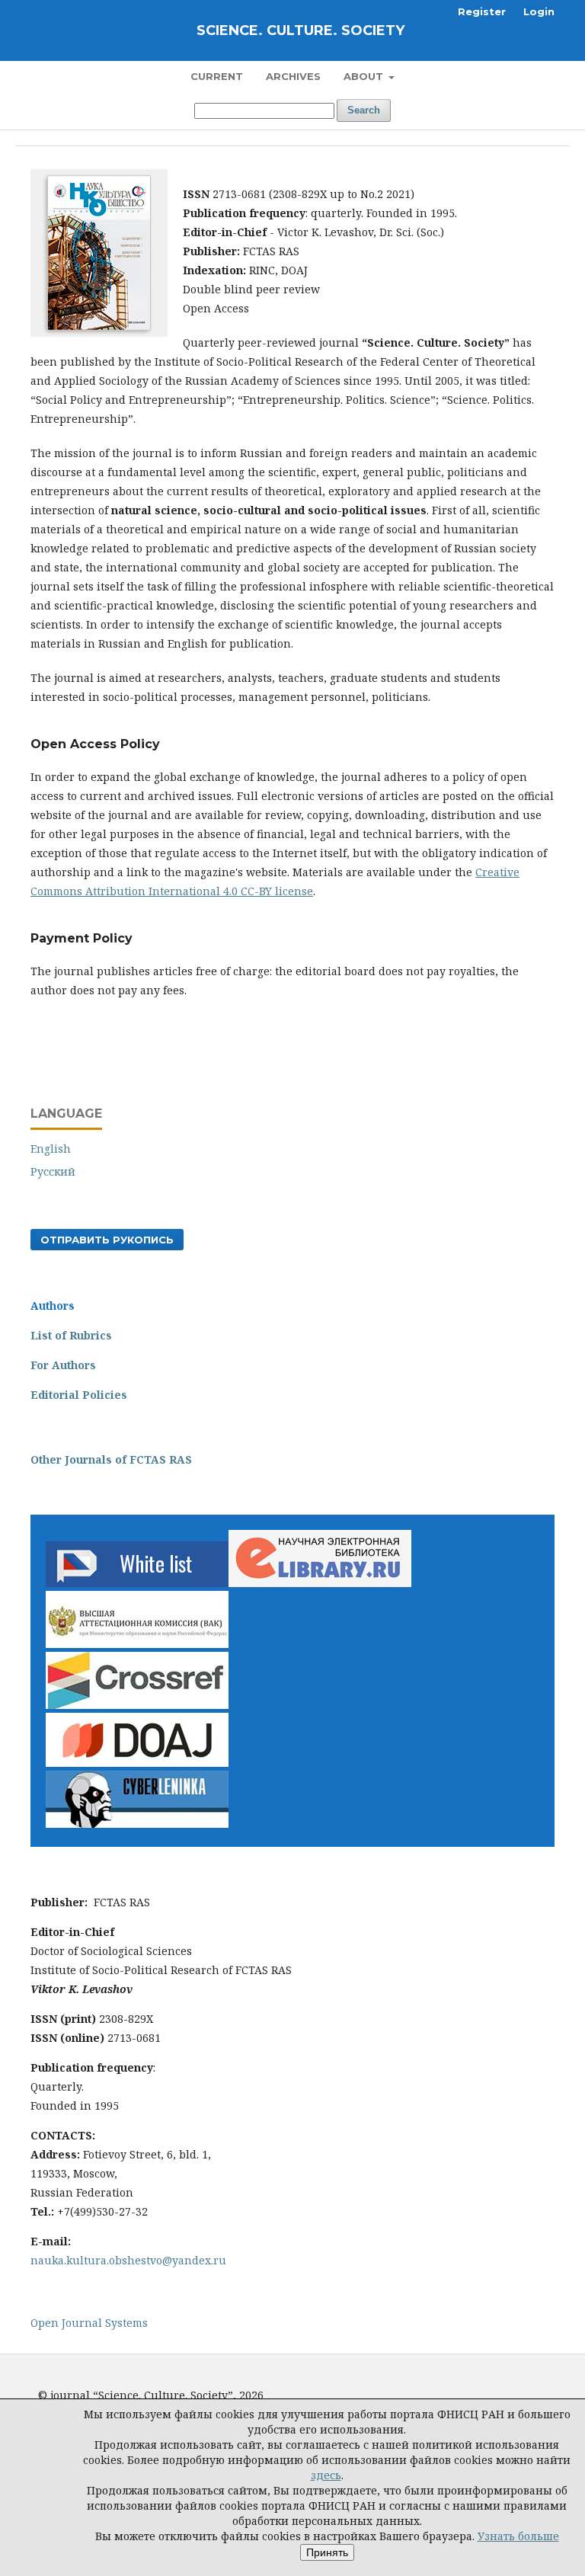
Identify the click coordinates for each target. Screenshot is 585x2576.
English (51, 1149)
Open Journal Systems (89, 2323)
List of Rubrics (71, 1335)
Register (482, 11)
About (365, 76)
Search (364, 110)
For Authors (63, 1365)
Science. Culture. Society (300, 30)
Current (217, 76)
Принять (327, 2552)
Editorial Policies (79, 1395)
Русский (53, 1171)
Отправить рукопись (107, 1240)
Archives (293, 76)
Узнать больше (518, 2536)
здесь (326, 2475)
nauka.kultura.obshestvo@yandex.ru (128, 2260)
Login (539, 11)
